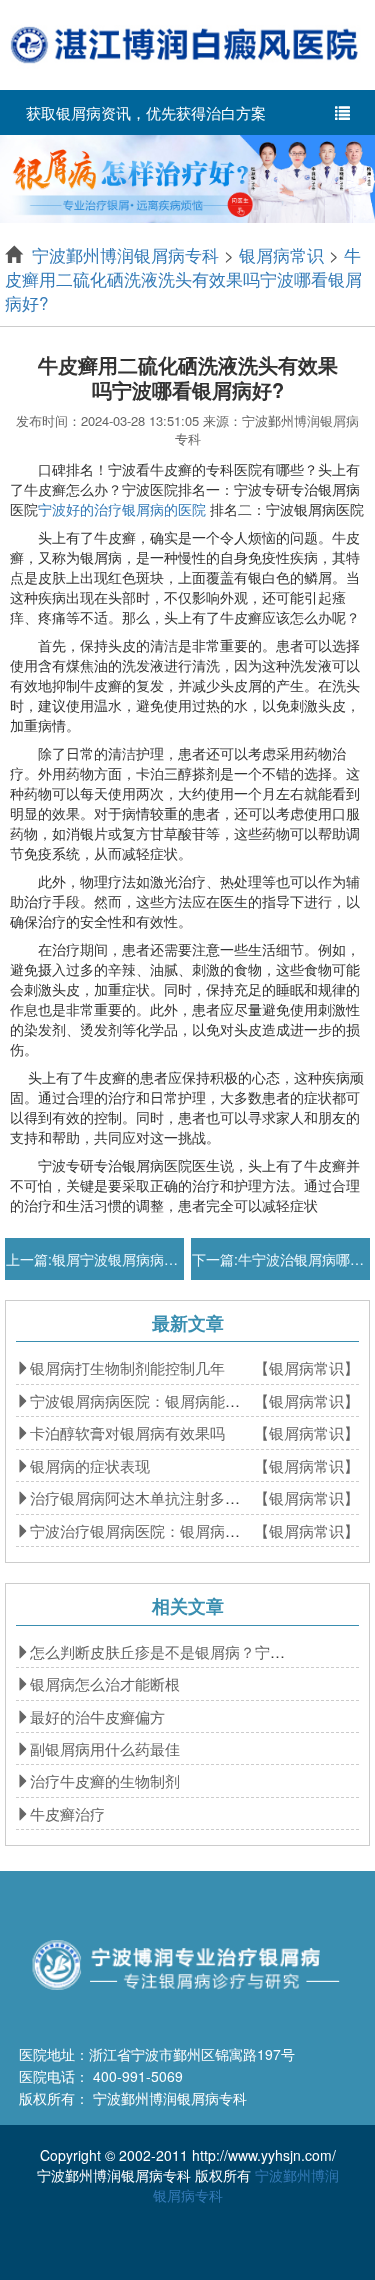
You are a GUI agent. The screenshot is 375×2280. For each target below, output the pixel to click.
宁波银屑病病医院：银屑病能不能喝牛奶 (165, 1400)
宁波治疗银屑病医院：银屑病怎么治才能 (165, 1530)
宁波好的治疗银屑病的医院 (122, 509)
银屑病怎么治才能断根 (105, 1683)
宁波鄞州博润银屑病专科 (125, 254)
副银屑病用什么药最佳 (105, 1748)
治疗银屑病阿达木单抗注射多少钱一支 (157, 1497)
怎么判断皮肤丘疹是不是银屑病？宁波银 (165, 1651)
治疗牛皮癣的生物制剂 (105, 1780)
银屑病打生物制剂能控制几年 (127, 1367)
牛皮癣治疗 (67, 1813)
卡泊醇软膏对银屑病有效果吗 (127, 1432)
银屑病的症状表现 (90, 1465)
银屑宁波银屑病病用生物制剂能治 (157, 1259)
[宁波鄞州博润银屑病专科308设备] (187, 177)
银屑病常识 (281, 254)
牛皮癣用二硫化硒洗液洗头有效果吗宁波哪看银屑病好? (183, 279)
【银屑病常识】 (306, 1367)
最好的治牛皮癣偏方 (97, 1716)
